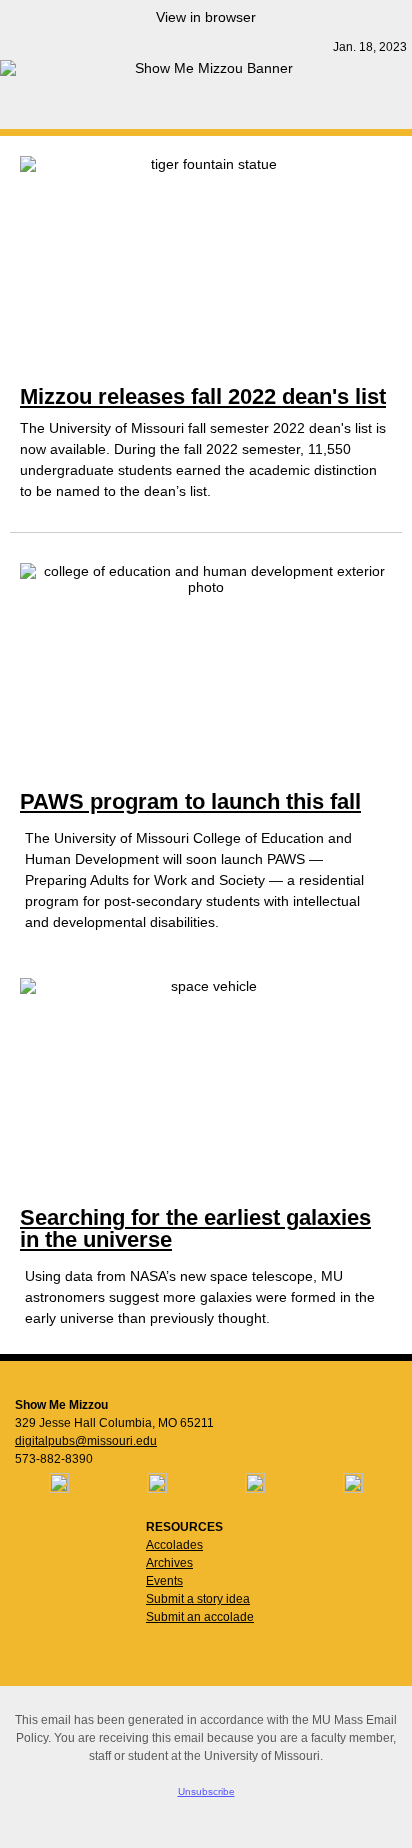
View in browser (206, 17)
